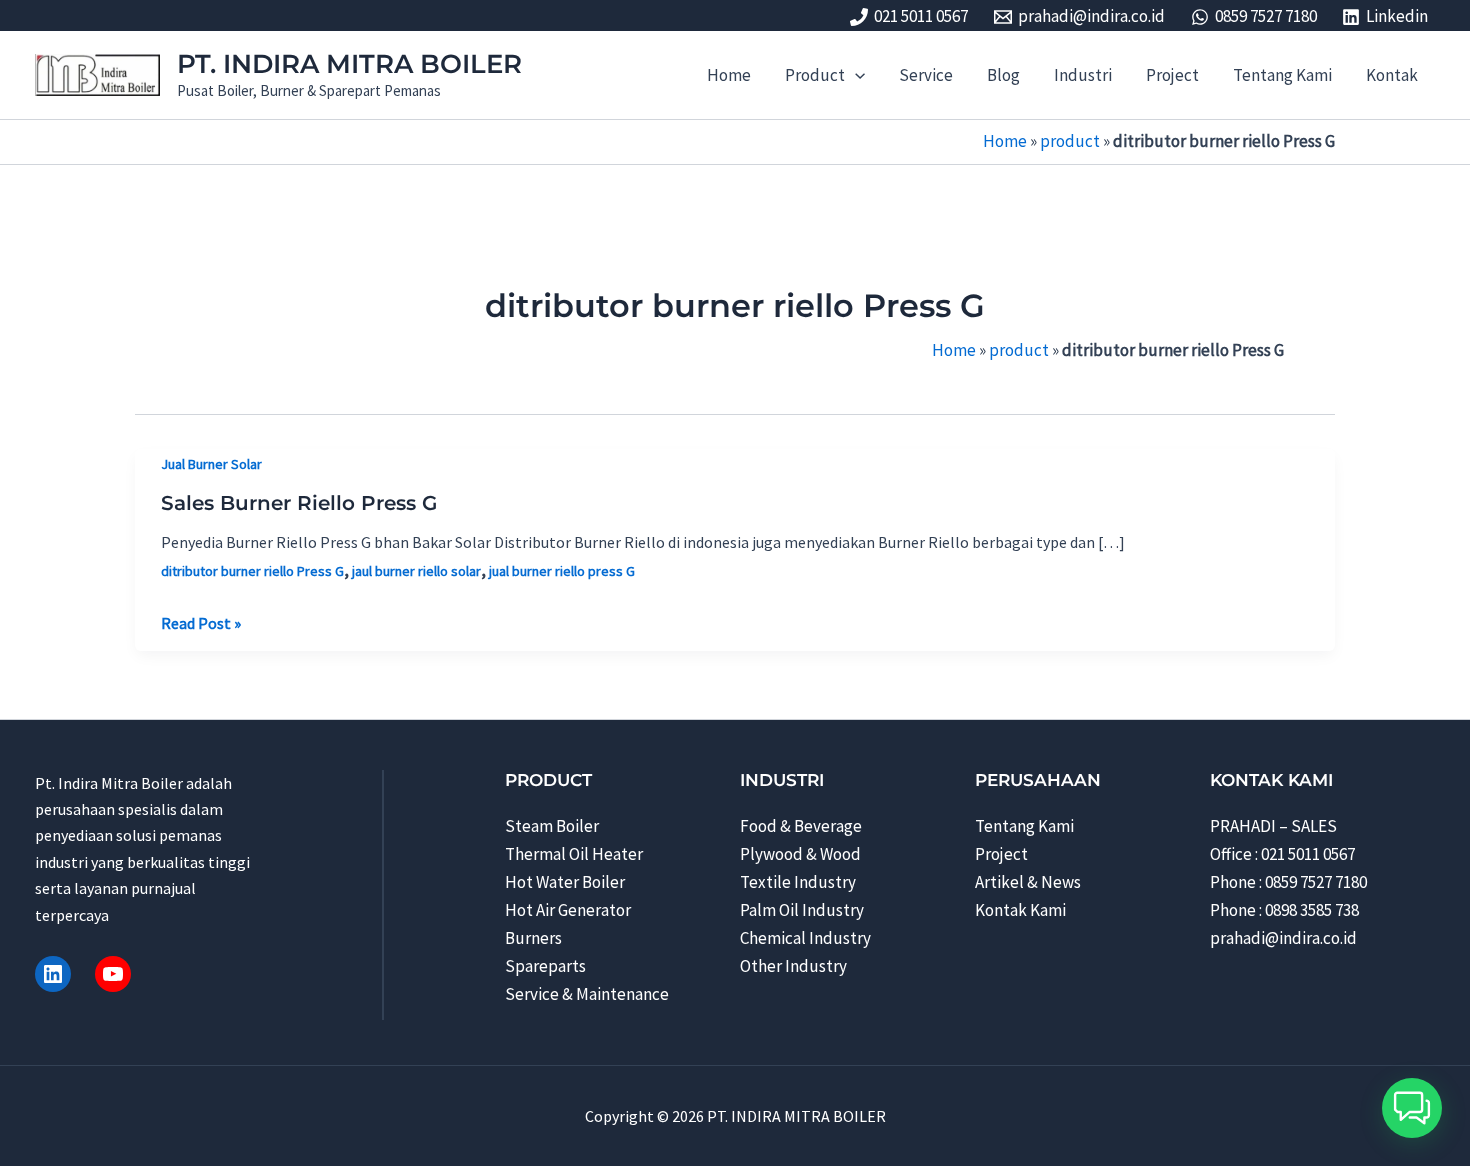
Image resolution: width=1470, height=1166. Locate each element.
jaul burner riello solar (416, 571)
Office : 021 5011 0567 (1282, 854)
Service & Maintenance (587, 994)
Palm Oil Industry (802, 910)
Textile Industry (798, 882)
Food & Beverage (801, 826)
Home (1005, 141)
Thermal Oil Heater (574, 854)
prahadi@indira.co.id (1283, 938)
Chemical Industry (805, 938)
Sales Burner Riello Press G (299, 503)
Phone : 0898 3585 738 (1284, 910)
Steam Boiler (552, 826)
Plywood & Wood (800, 854)
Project (1001, 854)
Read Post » (201, 624)
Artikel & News (1028, 882)
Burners (533, 938)
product (1070, 141)
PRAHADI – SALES (1273, 826)
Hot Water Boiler (565, 882)
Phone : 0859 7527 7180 (1288, 882)
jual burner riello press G (562, 571)
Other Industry (793, 966)
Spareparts (545, 966)
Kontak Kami (1020, 910)
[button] (855, 75)
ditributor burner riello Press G (252, 571)
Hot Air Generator (568, 910)
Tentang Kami (1024, 826)
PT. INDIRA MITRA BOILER (349, 64)
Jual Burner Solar (211, 464)
